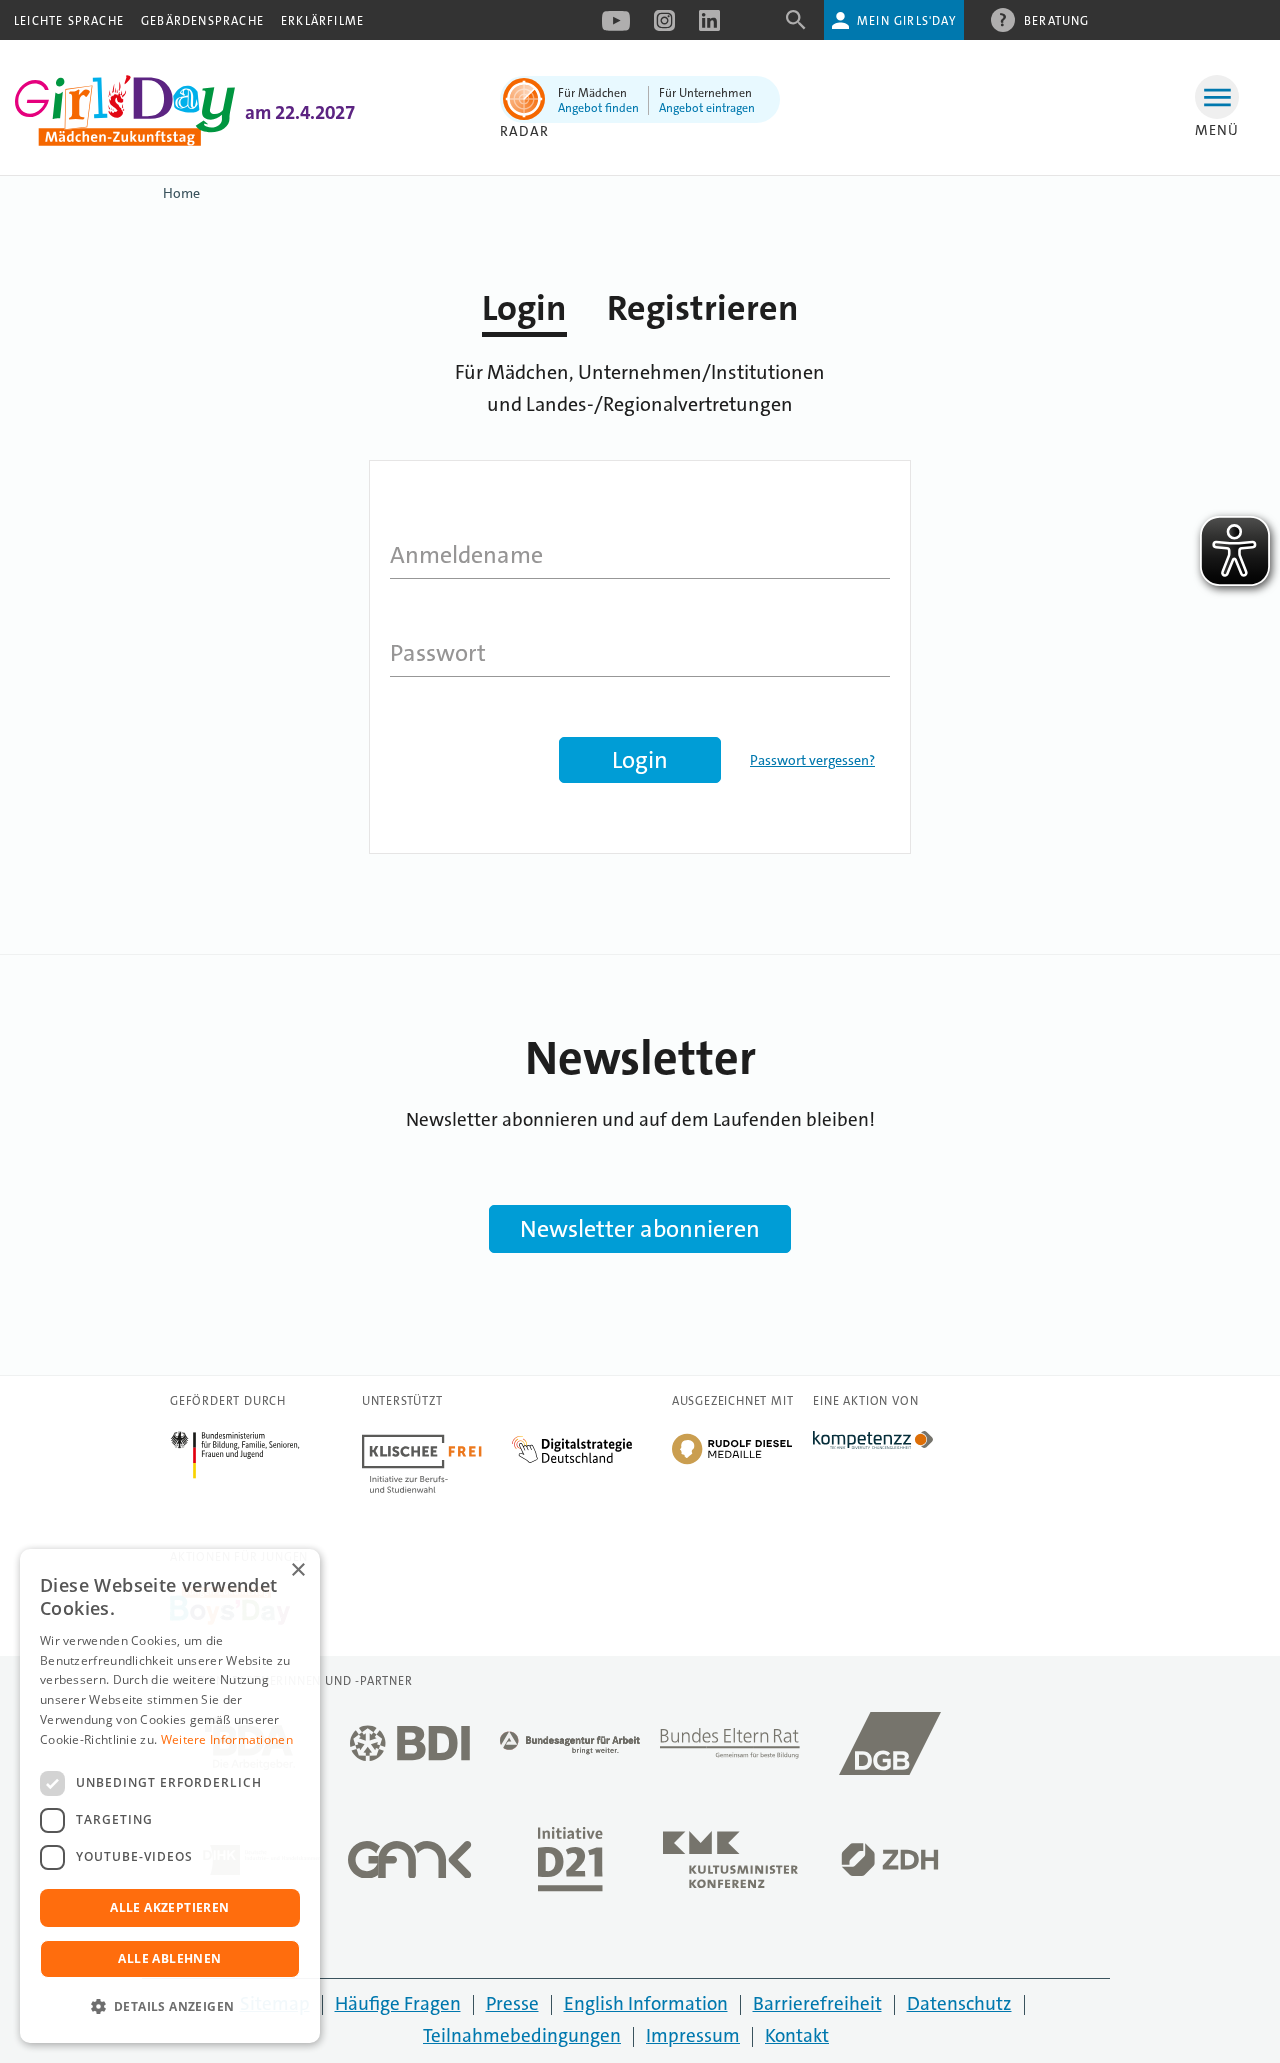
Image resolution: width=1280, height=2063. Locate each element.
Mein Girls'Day (906, 21)
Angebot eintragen (707, 108)
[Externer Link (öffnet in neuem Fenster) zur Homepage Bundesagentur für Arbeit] (570, 1748)
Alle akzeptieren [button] (169, 1907)
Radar (524, 131)
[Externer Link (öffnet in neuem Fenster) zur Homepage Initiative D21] (570, 1865)
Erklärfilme (322, 21)
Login (524, 308)
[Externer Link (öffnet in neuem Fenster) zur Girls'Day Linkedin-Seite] (709, 27)
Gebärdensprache (202, 21)
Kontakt (797, 2035)
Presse (512, 2003)
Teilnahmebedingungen (522, 2035)
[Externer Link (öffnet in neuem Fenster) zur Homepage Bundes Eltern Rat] (730, 1749)
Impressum (693, 2035)
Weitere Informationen (227, 1739)
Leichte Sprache (69, 21)
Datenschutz (959, 2003)
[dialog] (170, 1796)
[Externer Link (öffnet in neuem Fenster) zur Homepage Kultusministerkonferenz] (730, 1865)
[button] (170, 2007)
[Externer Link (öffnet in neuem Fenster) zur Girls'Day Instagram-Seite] (664, 27)
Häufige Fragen (398, 2003)
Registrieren (703, 308)
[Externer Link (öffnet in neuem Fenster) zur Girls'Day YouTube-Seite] (616, 27)
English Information (646, 2003)
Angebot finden (598, 108)
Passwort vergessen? (812, 760)
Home (181, 193)
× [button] (297, 1570)
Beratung (1057, 21)
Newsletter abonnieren (640, 1229)
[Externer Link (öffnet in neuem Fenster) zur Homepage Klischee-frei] (437, 1442)
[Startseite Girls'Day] (125, 141)
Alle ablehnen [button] (169, 1958)
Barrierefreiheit (817, 2003)
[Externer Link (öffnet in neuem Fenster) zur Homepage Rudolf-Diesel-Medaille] (732, 1462)
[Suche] (796, 26)
